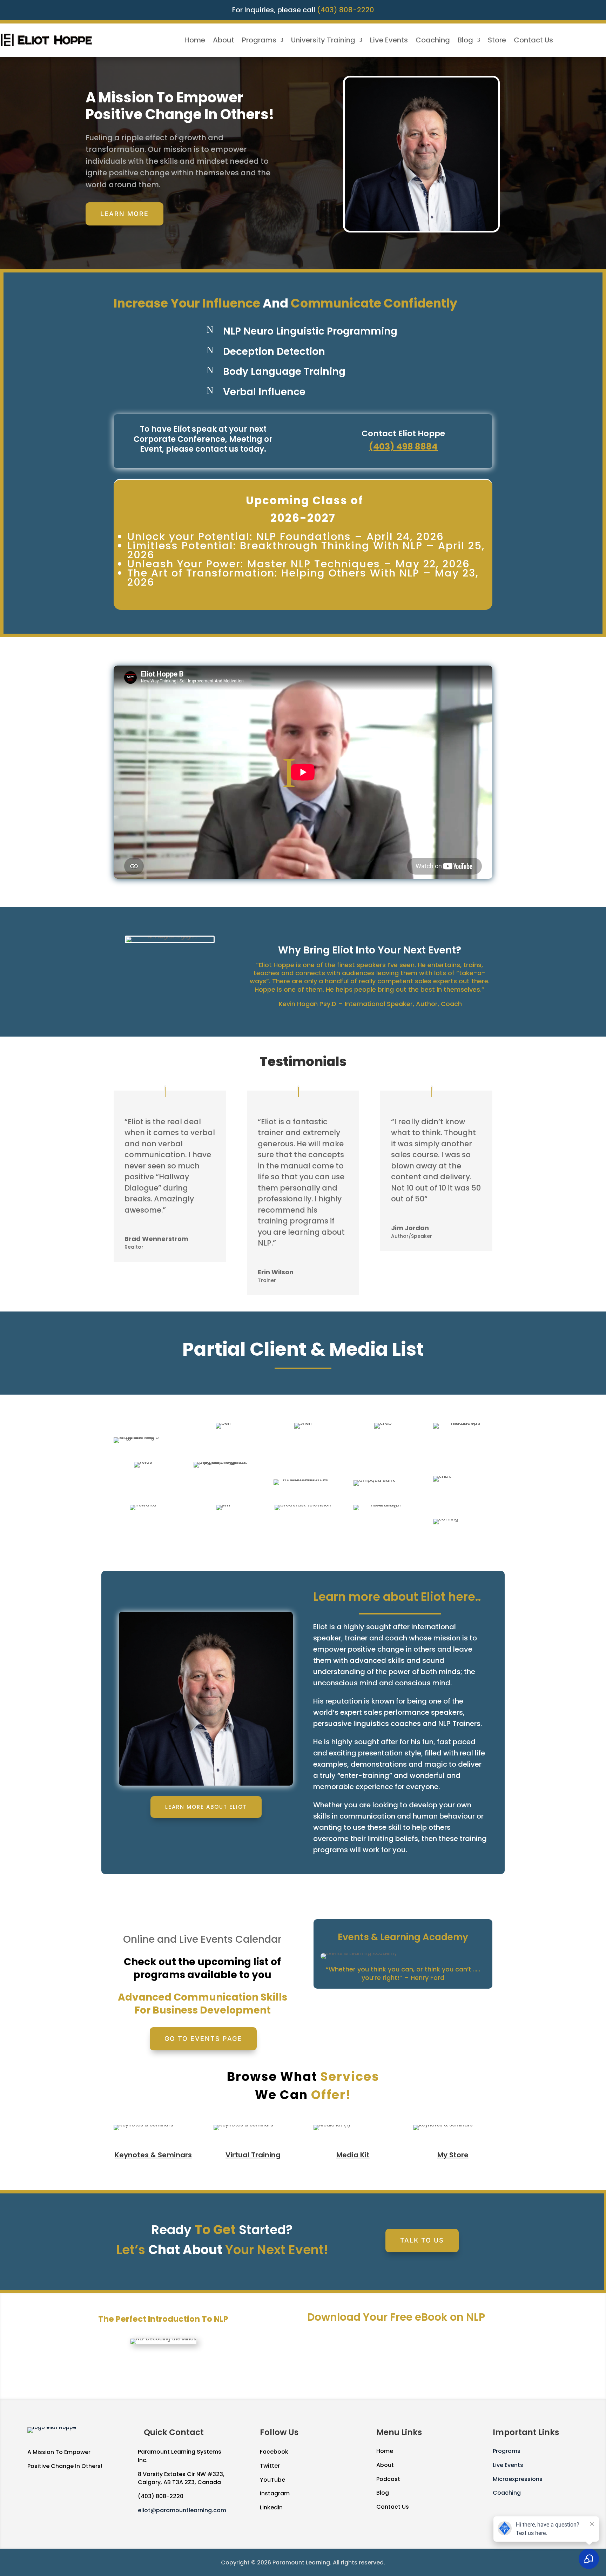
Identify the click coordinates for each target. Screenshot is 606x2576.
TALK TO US (422, 2240)
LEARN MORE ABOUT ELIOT (206, 1807)
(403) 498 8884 (403, 447)
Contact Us (533, 41)
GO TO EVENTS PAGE (203, 2039)
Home (195, 41)
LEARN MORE (124, 214)
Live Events (389, 41)
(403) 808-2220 (346, 10)
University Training (323, 41)
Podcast (388, 2479)
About (224, 41)
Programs (259, 41)
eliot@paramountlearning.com (182, 2510)
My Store (453, 2155)
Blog (465, 41)
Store (497, 41)
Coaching (433, 41)
